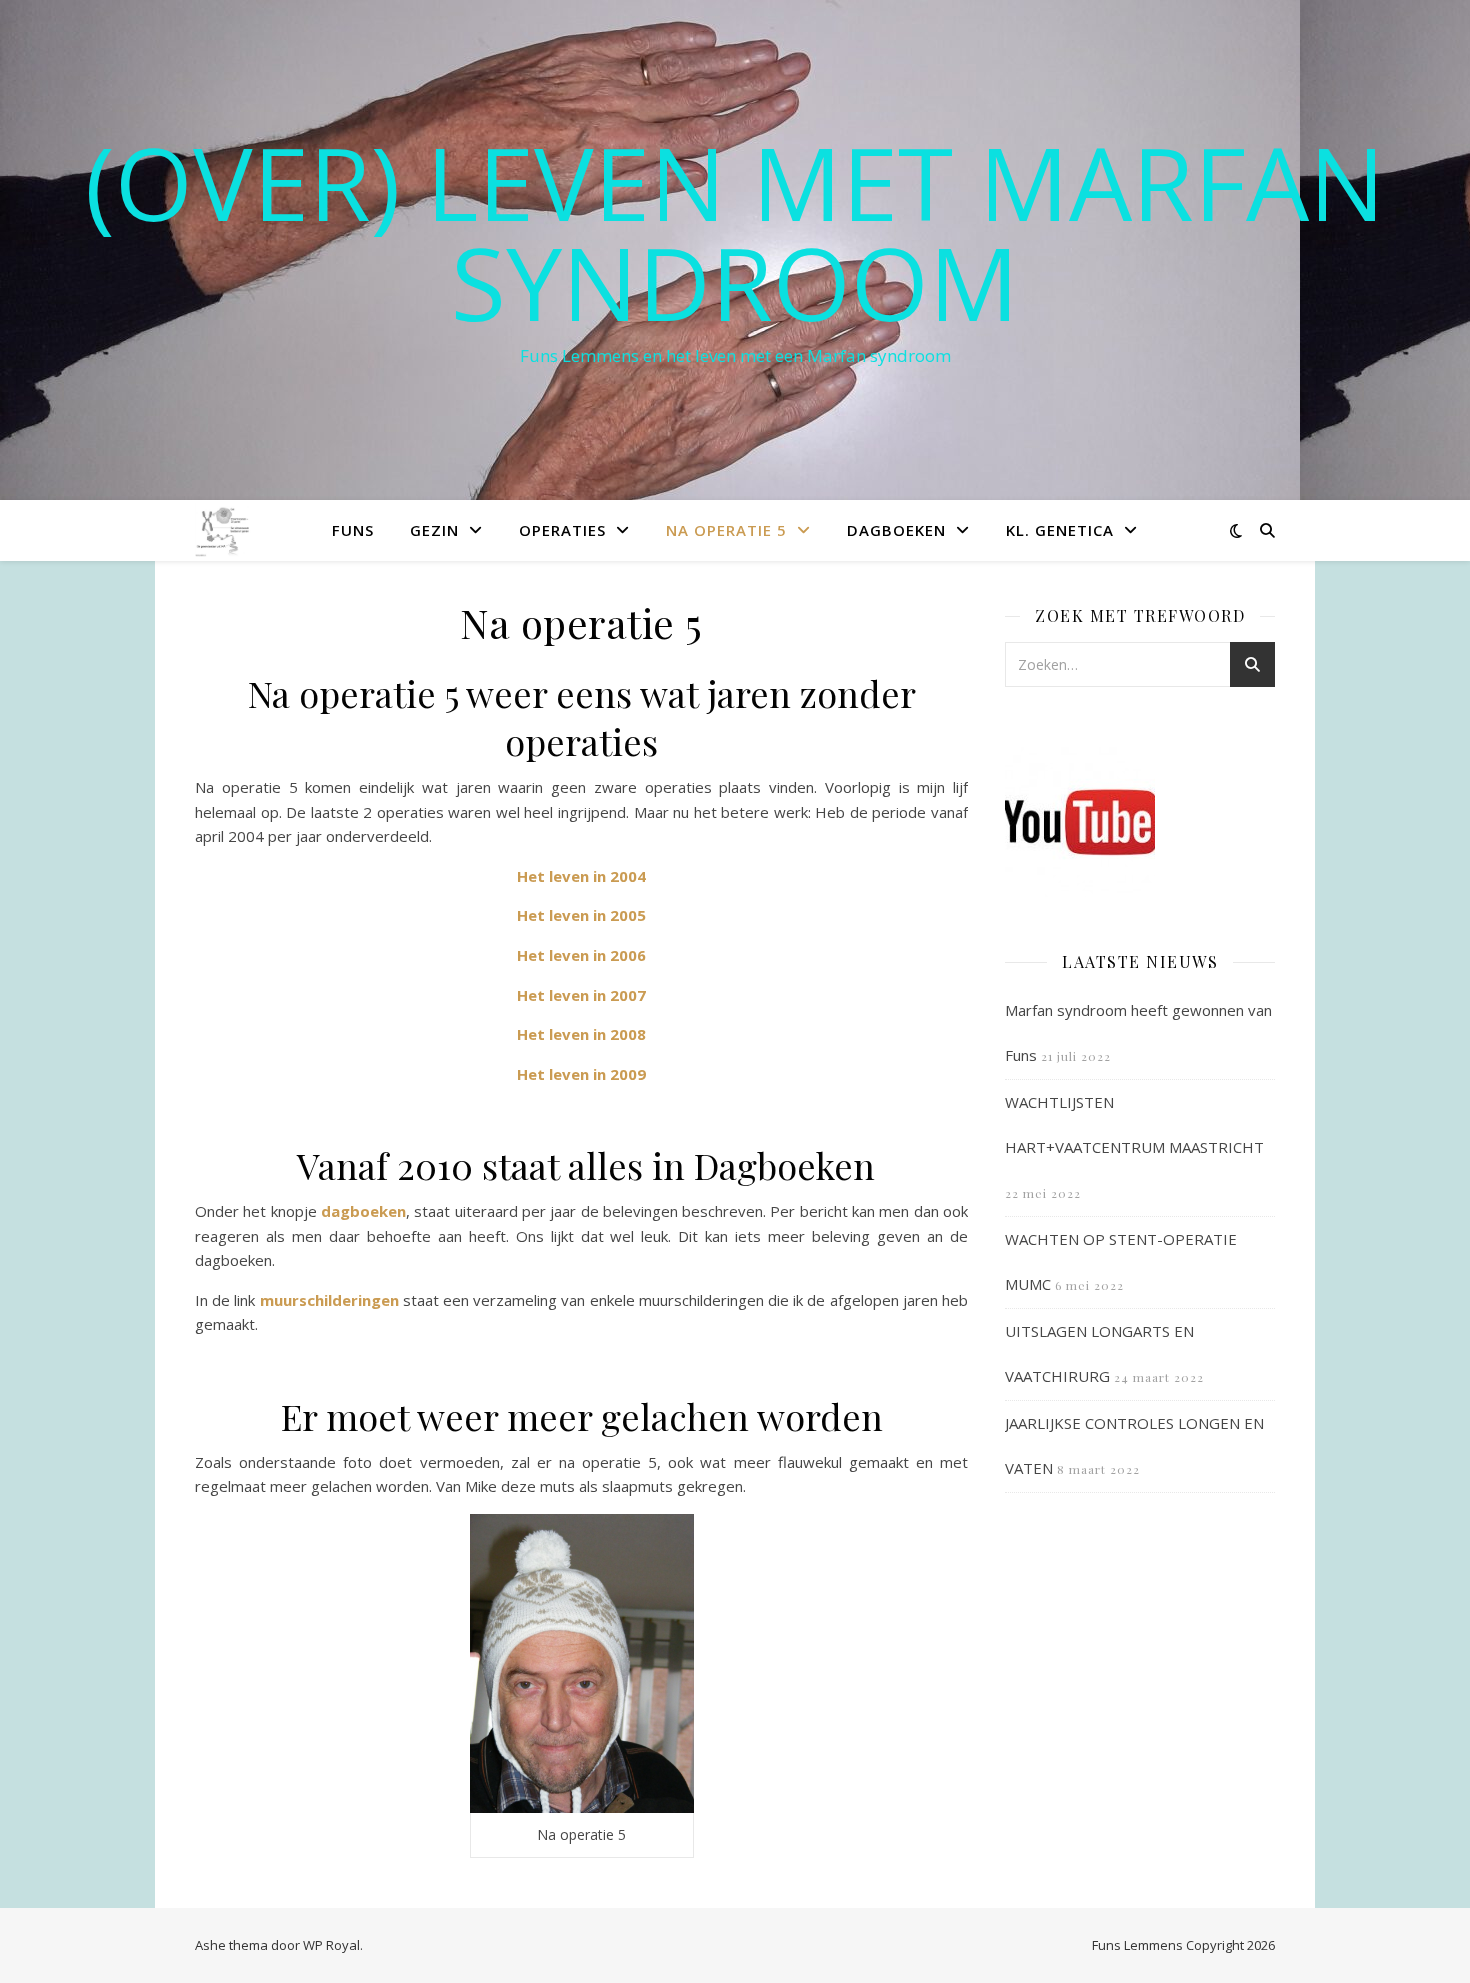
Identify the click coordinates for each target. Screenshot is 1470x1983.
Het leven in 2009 (581, 1074)
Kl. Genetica (1060, 530)
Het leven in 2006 (581, 955)
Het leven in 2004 (581, 876)
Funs (353, 530)
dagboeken (363, 1211)
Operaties (562, 530)
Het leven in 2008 (581, 1034)
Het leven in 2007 (581, 995)
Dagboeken (896, 530)
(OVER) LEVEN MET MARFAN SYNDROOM (735, 232)
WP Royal (331, 1945)
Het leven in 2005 (581, 915)
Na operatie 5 (726, 530)
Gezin (434, 530)
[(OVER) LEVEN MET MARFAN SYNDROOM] (224, 529)
